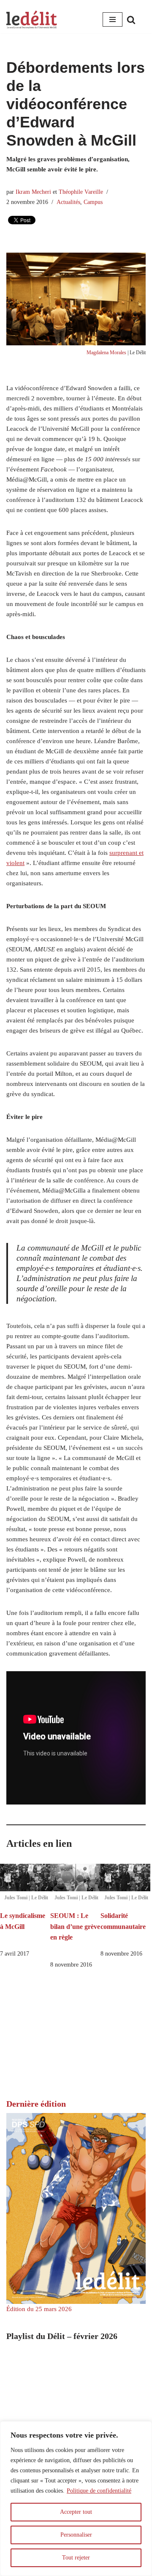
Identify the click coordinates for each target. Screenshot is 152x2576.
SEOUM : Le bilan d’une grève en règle (75, 1926)
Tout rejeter (76, 2558)
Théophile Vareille (81, 192)
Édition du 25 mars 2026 (39, 2309)
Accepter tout (76, 2512)
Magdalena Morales (106, 353)
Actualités (68, 202)
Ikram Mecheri (33, 192)
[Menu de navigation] (113, 19)
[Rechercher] (131, 20)
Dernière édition (36, 2104)
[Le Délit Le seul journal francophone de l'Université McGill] (32, 20)
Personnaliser (76, 2535)
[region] (76, 2499)
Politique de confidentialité (99, 2491)
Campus (93, 202)
